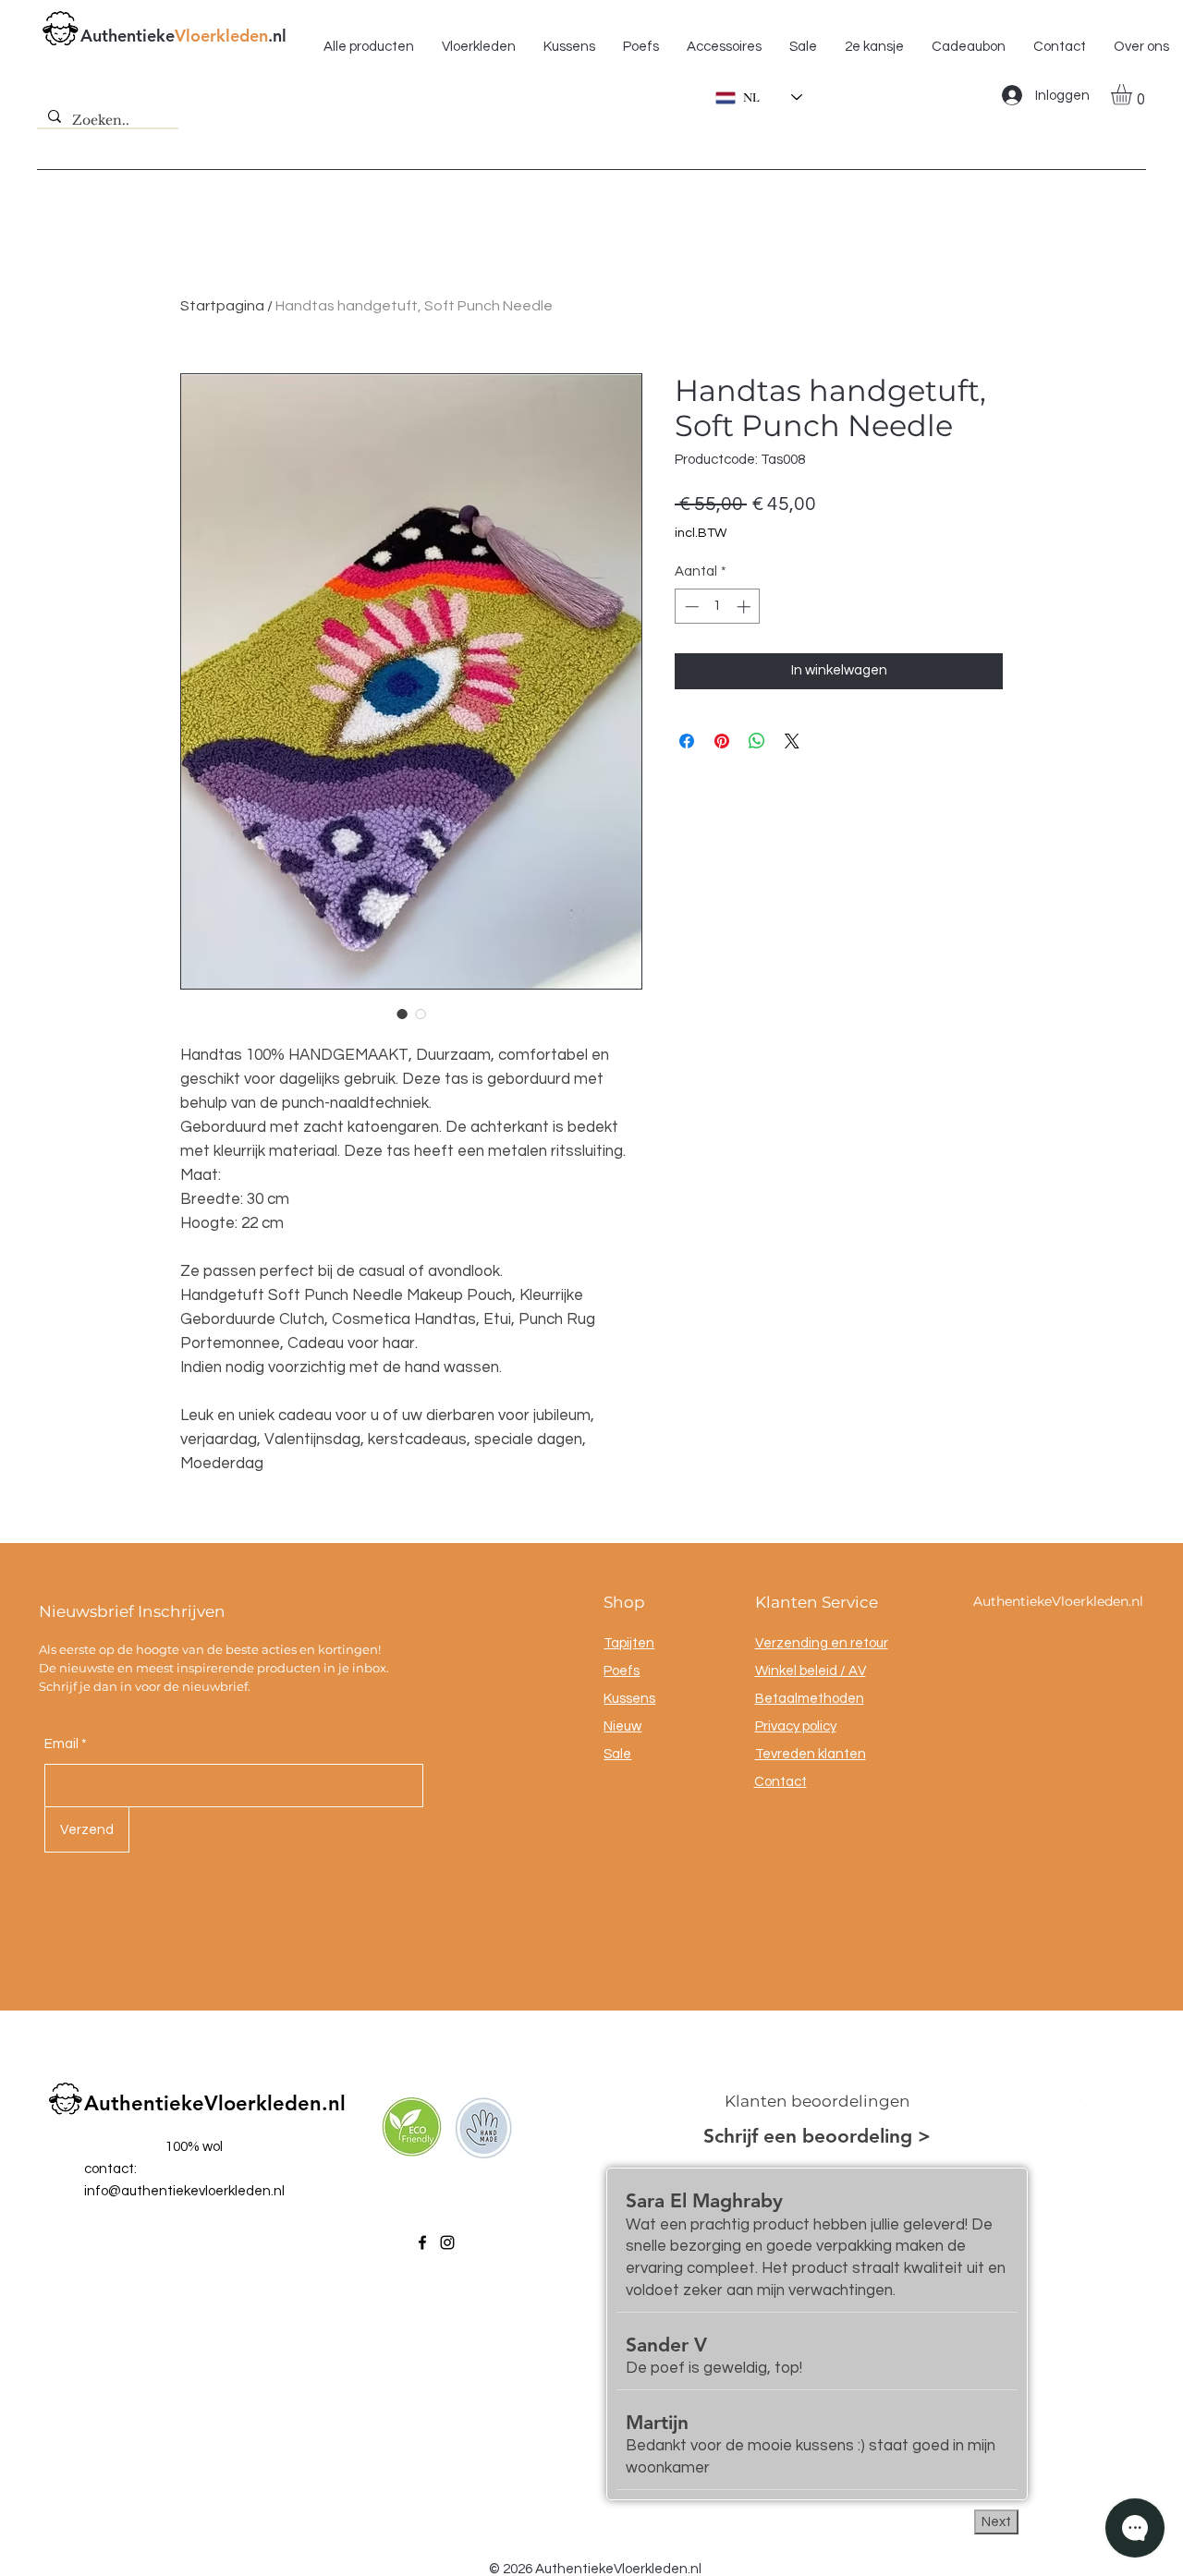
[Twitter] (1137, 2106)
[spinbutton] (718, 607)
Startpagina (222, 306)
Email (61, 1744)
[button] (1134, 95)
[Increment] (745, 607)
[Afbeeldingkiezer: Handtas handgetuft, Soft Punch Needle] (402, 1014)
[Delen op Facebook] (687, 741)
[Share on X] (792, 741)
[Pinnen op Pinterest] (722, 741)
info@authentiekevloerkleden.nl (184, 2191)
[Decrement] (690, 607)
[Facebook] (422, 2242)
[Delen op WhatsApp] (757, 741)
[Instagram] (447, 2242)
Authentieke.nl (183, 36)
